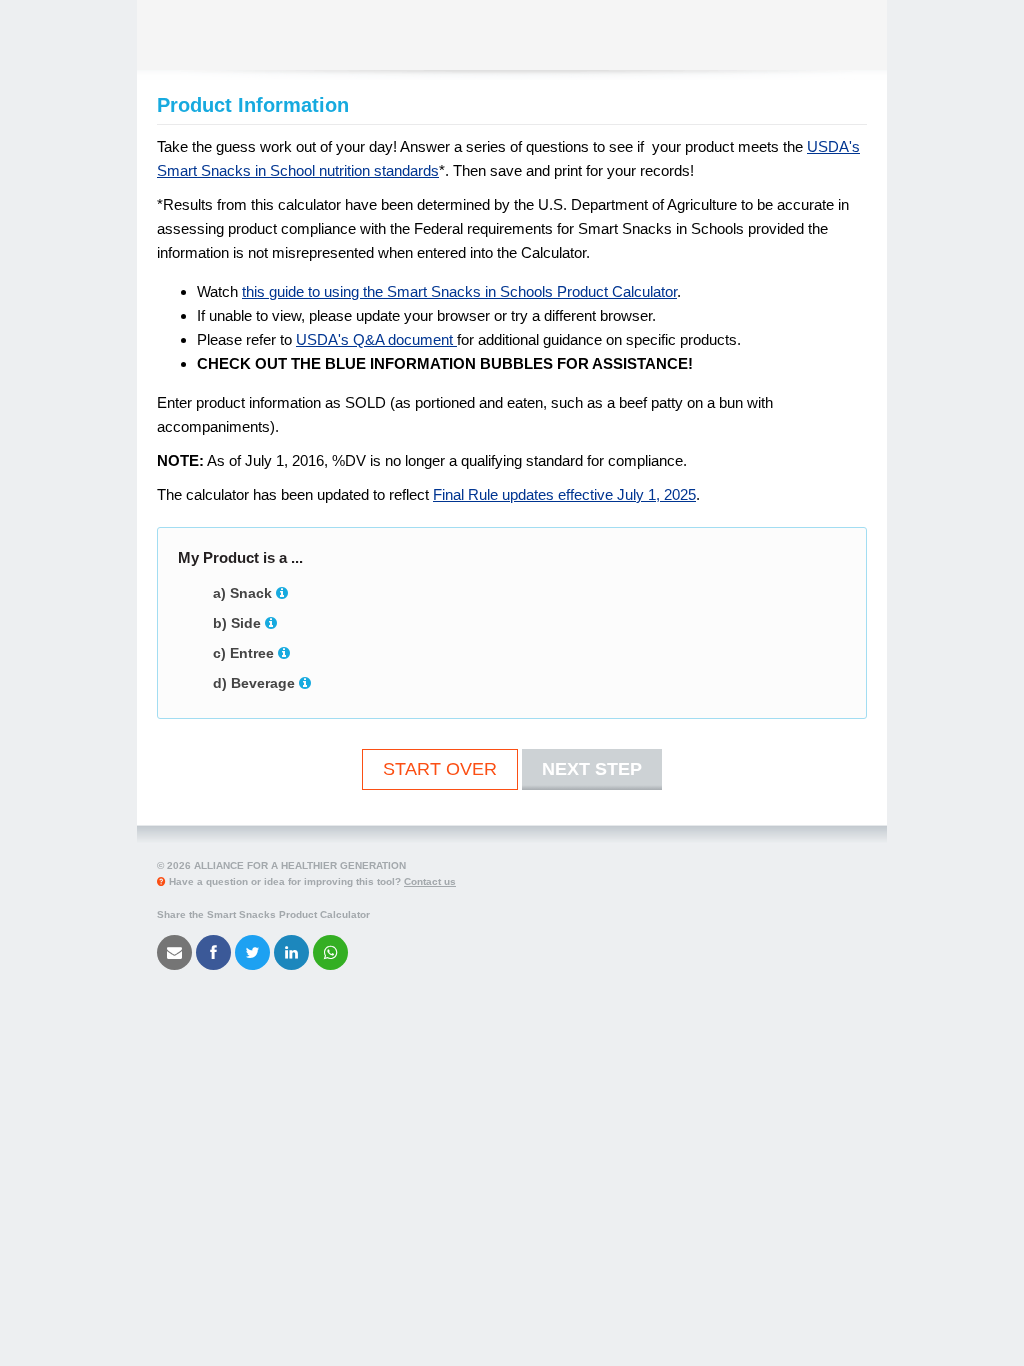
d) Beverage (254, 683)
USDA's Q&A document (376, 339)
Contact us (430, 881)
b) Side (237, 623)
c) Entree (243, 653)
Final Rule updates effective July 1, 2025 (564, 494)
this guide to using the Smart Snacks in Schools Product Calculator (459, 291)
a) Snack (242, 593)
